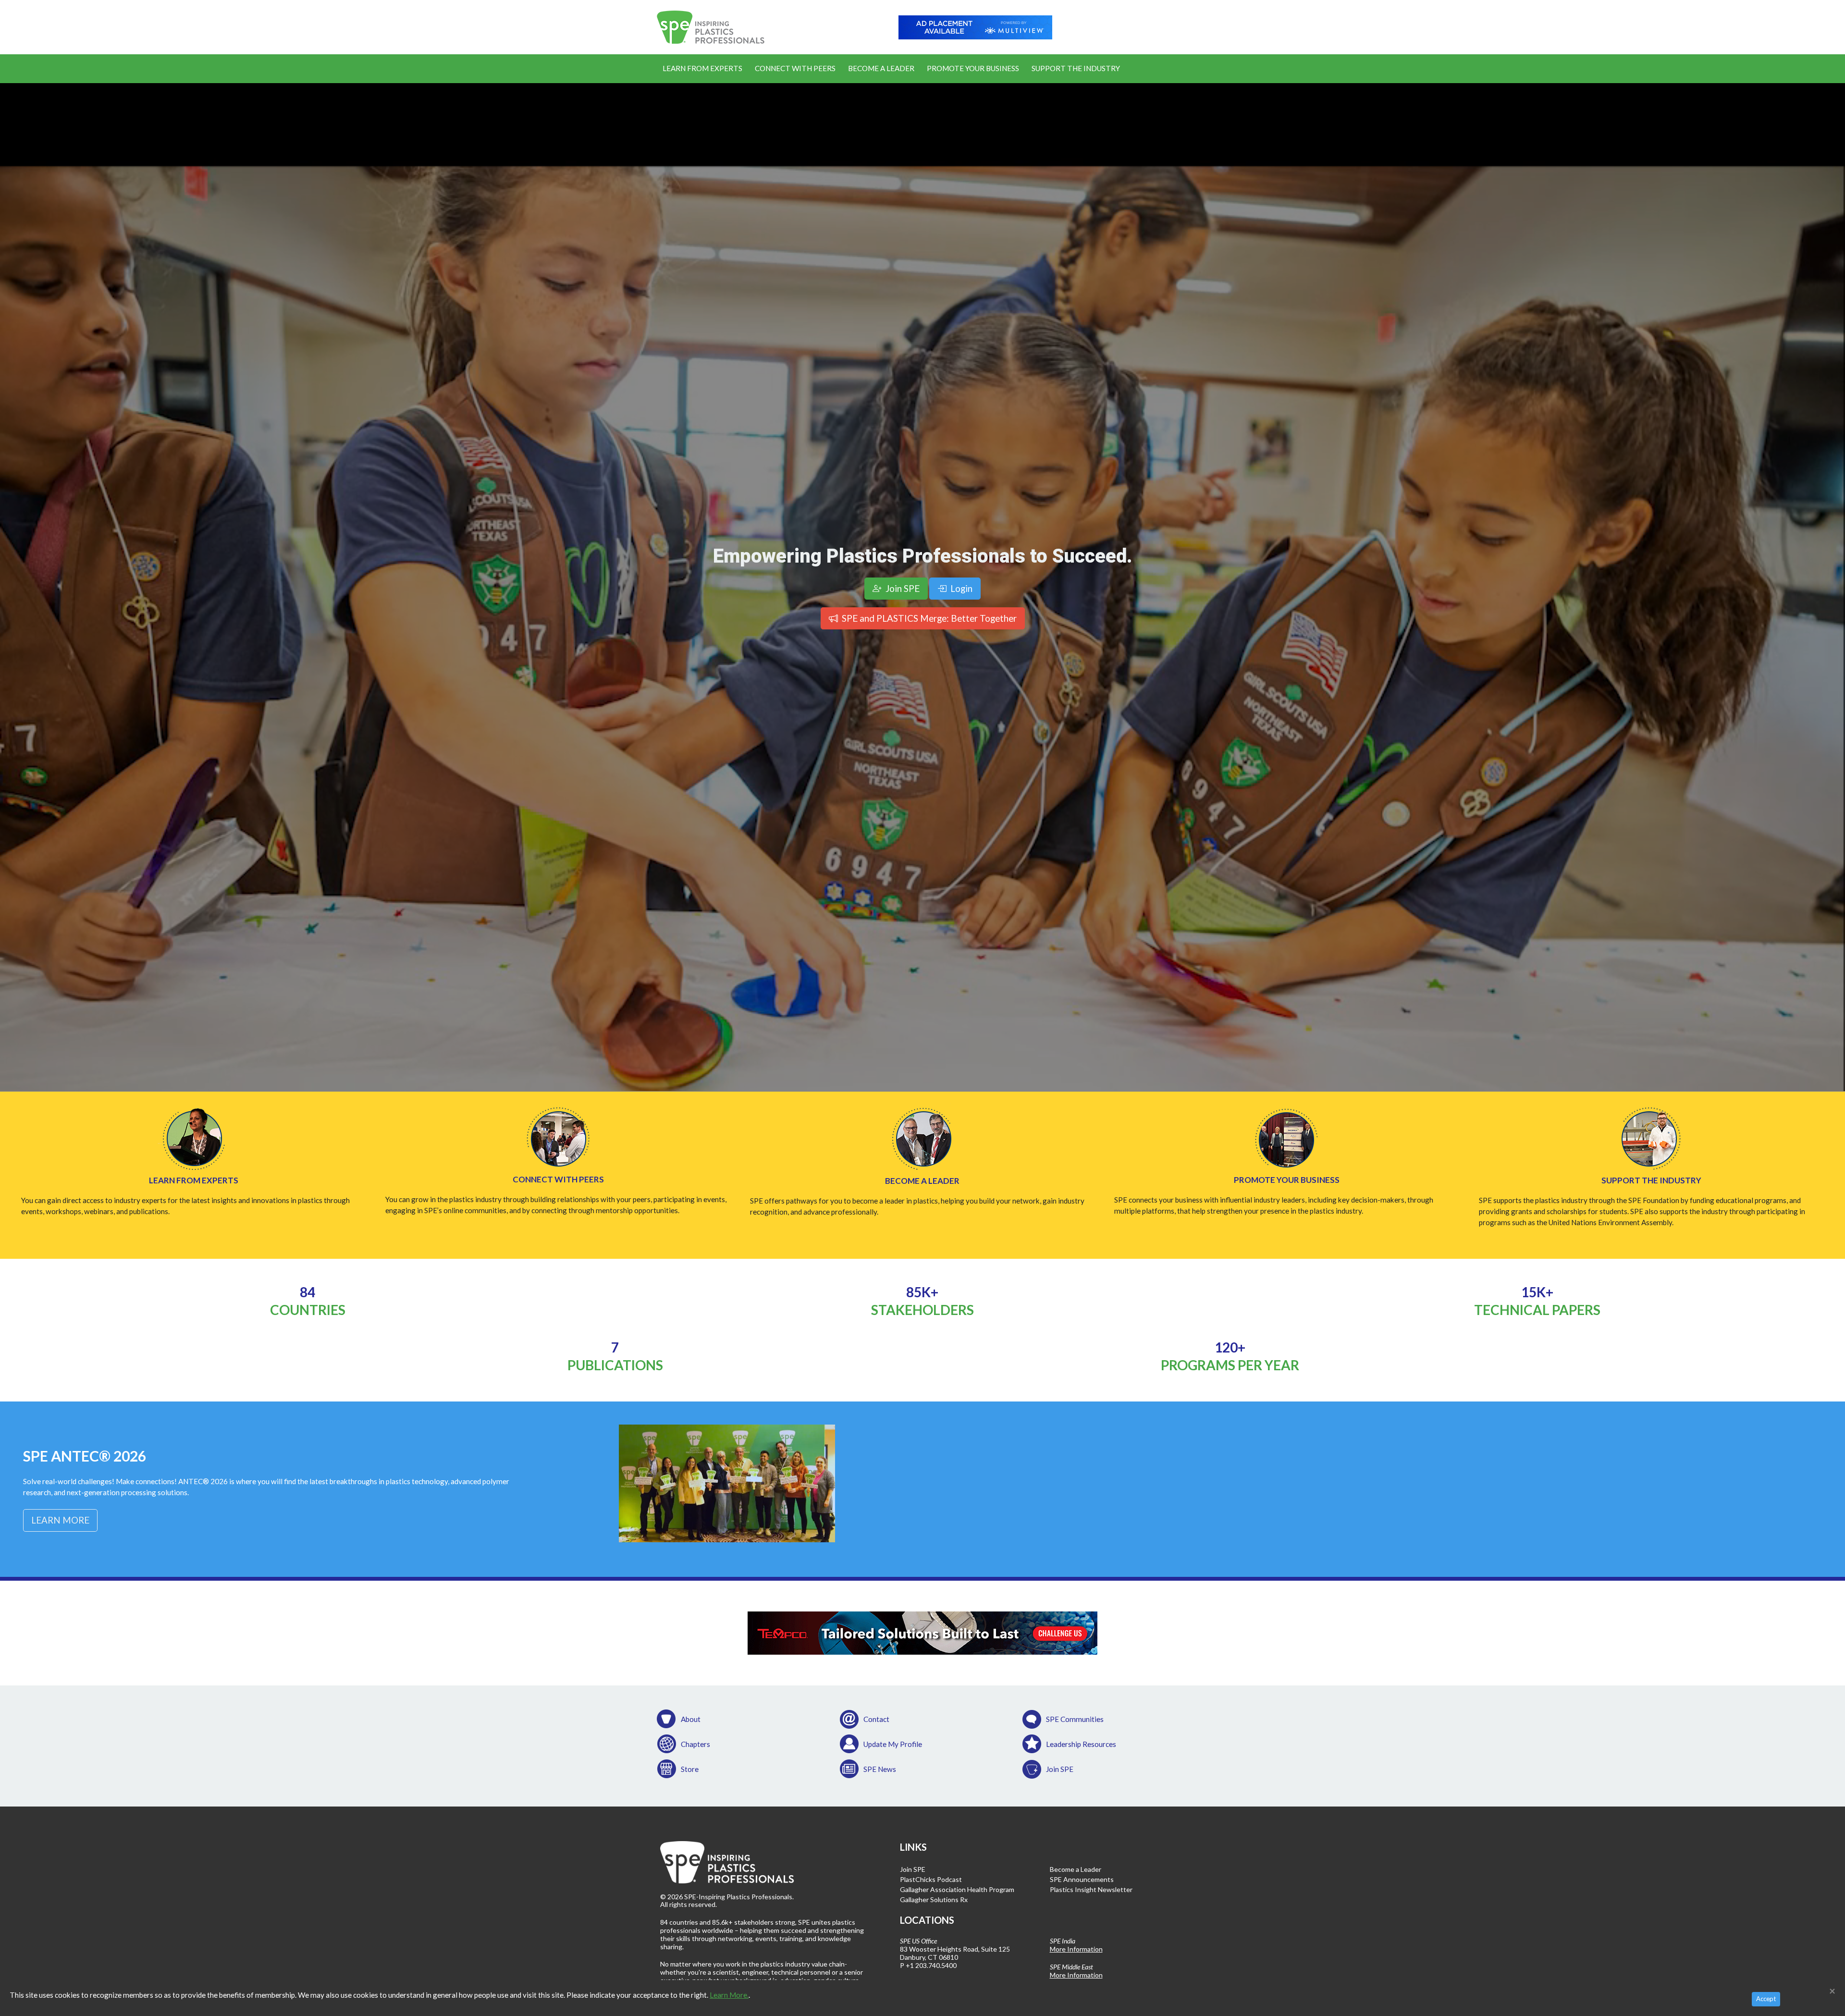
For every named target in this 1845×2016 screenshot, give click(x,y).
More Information (1076, 1949)
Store (690, 1769)
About (691, 1719)
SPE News (880, 1769)
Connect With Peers (795, 68)
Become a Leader (881, 68)
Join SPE (1060, 1769)
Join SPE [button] (902, 588)
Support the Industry (1076, 68)
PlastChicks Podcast (931, 1879)
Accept (1766, 1999)
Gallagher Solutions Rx (934, 1899)
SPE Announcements (1082, 1879)
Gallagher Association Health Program (957, 1889)
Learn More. (729, 1995)
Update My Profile (893, 1744)
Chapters (695, 1744)
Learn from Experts (194, 1180)
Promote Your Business (973, 68)
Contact (876, 1719)
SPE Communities (1075, 1719)
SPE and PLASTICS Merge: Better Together (928, 618)
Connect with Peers (558, 1179)
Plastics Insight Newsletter (1091, 1889)
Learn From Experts (702, 68)
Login (960, 588)
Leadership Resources (1081, 1744)
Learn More (60, 1520)
